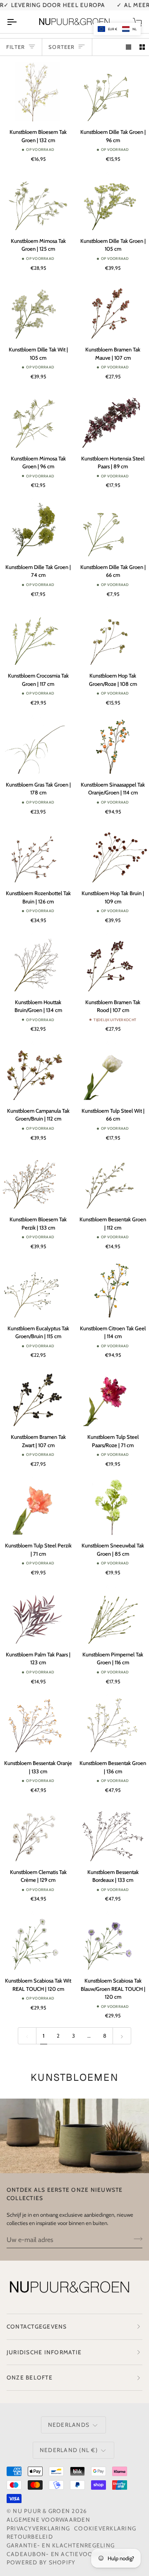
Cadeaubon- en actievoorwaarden (67, 2554)
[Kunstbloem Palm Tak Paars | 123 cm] (37, 1614)
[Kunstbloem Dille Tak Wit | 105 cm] (37, 310)
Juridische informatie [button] (44, 2352)
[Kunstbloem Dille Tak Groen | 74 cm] (37, 527)
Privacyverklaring (38, 2528)
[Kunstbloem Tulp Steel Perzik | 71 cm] (37, 1506)
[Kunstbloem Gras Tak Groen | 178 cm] (37, 744)
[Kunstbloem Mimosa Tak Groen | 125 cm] (37, 201)
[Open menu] (19, 22)
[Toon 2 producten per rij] (142, 47)
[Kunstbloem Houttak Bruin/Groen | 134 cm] (37, 962)
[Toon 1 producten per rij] (129, 47)
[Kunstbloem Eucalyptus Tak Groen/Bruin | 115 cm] (37, 1288)
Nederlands (69, 2425)
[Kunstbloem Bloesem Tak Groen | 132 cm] (37, 92)
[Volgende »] (122, 2036)
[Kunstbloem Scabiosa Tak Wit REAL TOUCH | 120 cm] (37, 1940)
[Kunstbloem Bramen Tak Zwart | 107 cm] (37, 1397)
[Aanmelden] (136, 2239)
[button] (117, 29)
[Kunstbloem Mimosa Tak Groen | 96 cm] (37, 418)
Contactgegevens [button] (37, 2327)
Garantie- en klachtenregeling (61, 2545)
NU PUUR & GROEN (41, 2511)
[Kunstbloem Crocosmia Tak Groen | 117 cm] (37, 636)
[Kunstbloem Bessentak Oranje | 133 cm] (37, 1723)
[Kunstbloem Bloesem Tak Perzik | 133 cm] (37, 1179)
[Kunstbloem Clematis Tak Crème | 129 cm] (37, 1832)
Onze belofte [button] (30, 2377)
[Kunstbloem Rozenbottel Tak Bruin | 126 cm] (37, 853)
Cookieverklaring (105, 2528)
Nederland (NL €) (69, 2450)
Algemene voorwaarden (48, 2520)
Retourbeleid (30, 2537)
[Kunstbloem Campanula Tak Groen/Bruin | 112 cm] (37, 1070)
